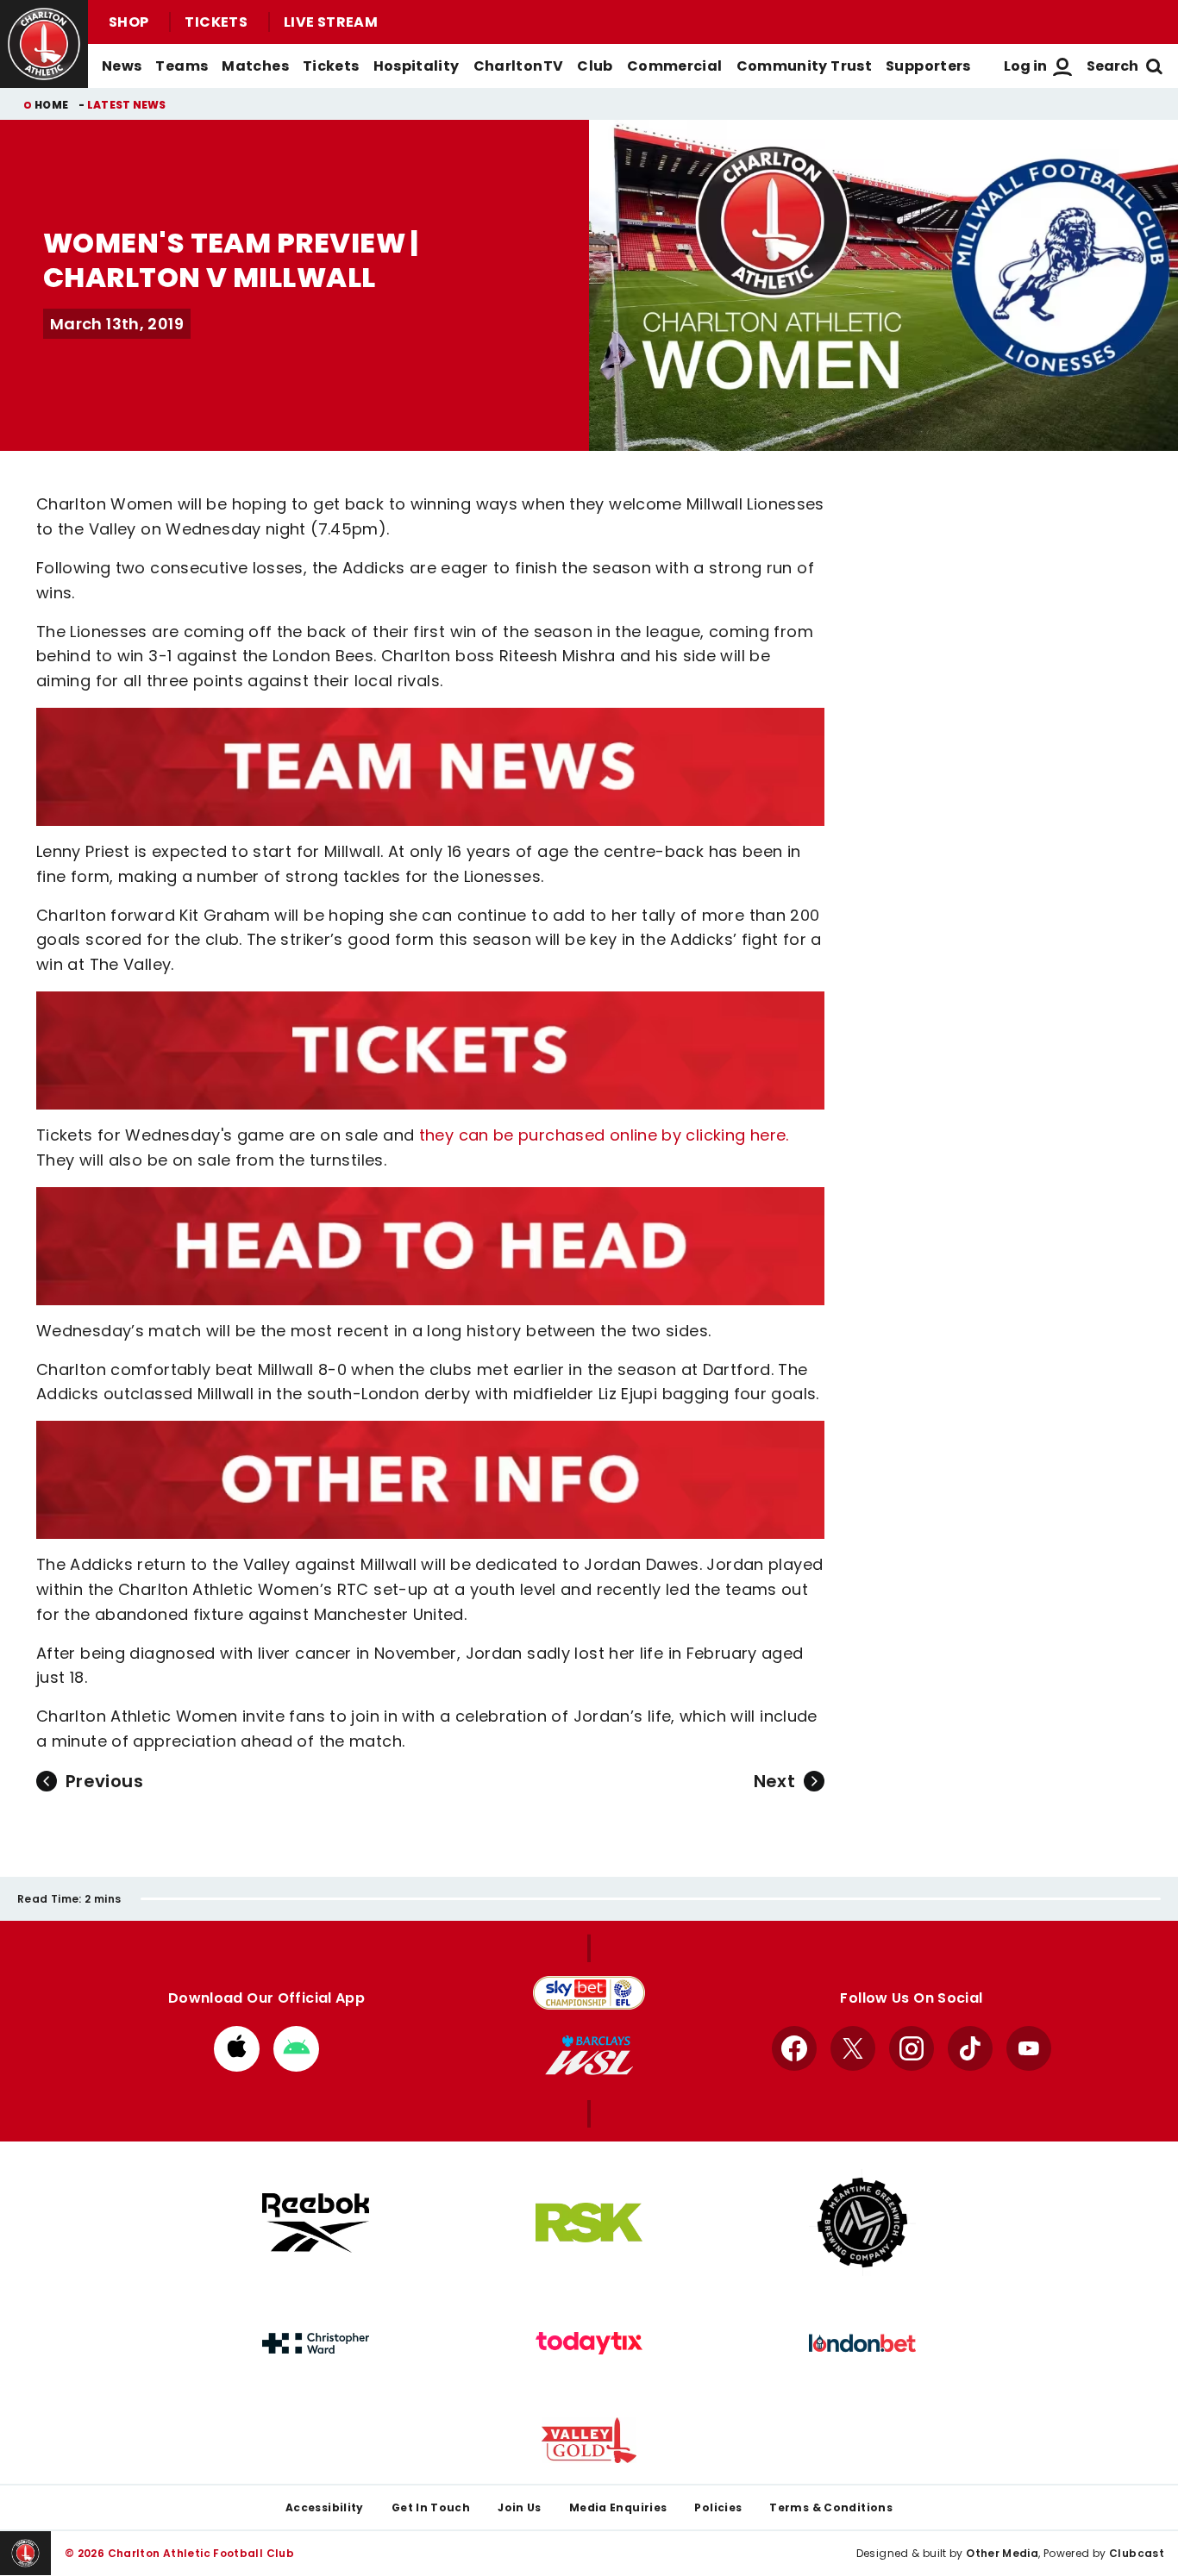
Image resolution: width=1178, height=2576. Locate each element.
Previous (104, 1781)
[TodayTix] (589, 2343)
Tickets (216, 22)
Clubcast (1137, 2553)
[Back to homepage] (44, 44)
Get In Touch (431, 2507)
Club (595, 66)
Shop (128, 22)
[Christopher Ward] (316, 2343)
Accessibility (325, 2507)
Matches (255, 66)
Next (774, 1781)
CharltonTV (519, 66)
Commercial (675, 66)
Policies (718, 2507)
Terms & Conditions (831, 2507)
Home (51, 105)
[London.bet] (862, 2343)
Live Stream (331, 22)
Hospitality (417, 66)
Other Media (1002, 2553)
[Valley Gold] (589, 2440)
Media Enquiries (618, 2507)
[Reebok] (316, 2223)
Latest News (127, 105)
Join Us (520, 2507)
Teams (182, 66)
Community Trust (805, 66)
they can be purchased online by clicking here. (604, 1135)
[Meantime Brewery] (862, 2223)
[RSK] (589, 2223)
